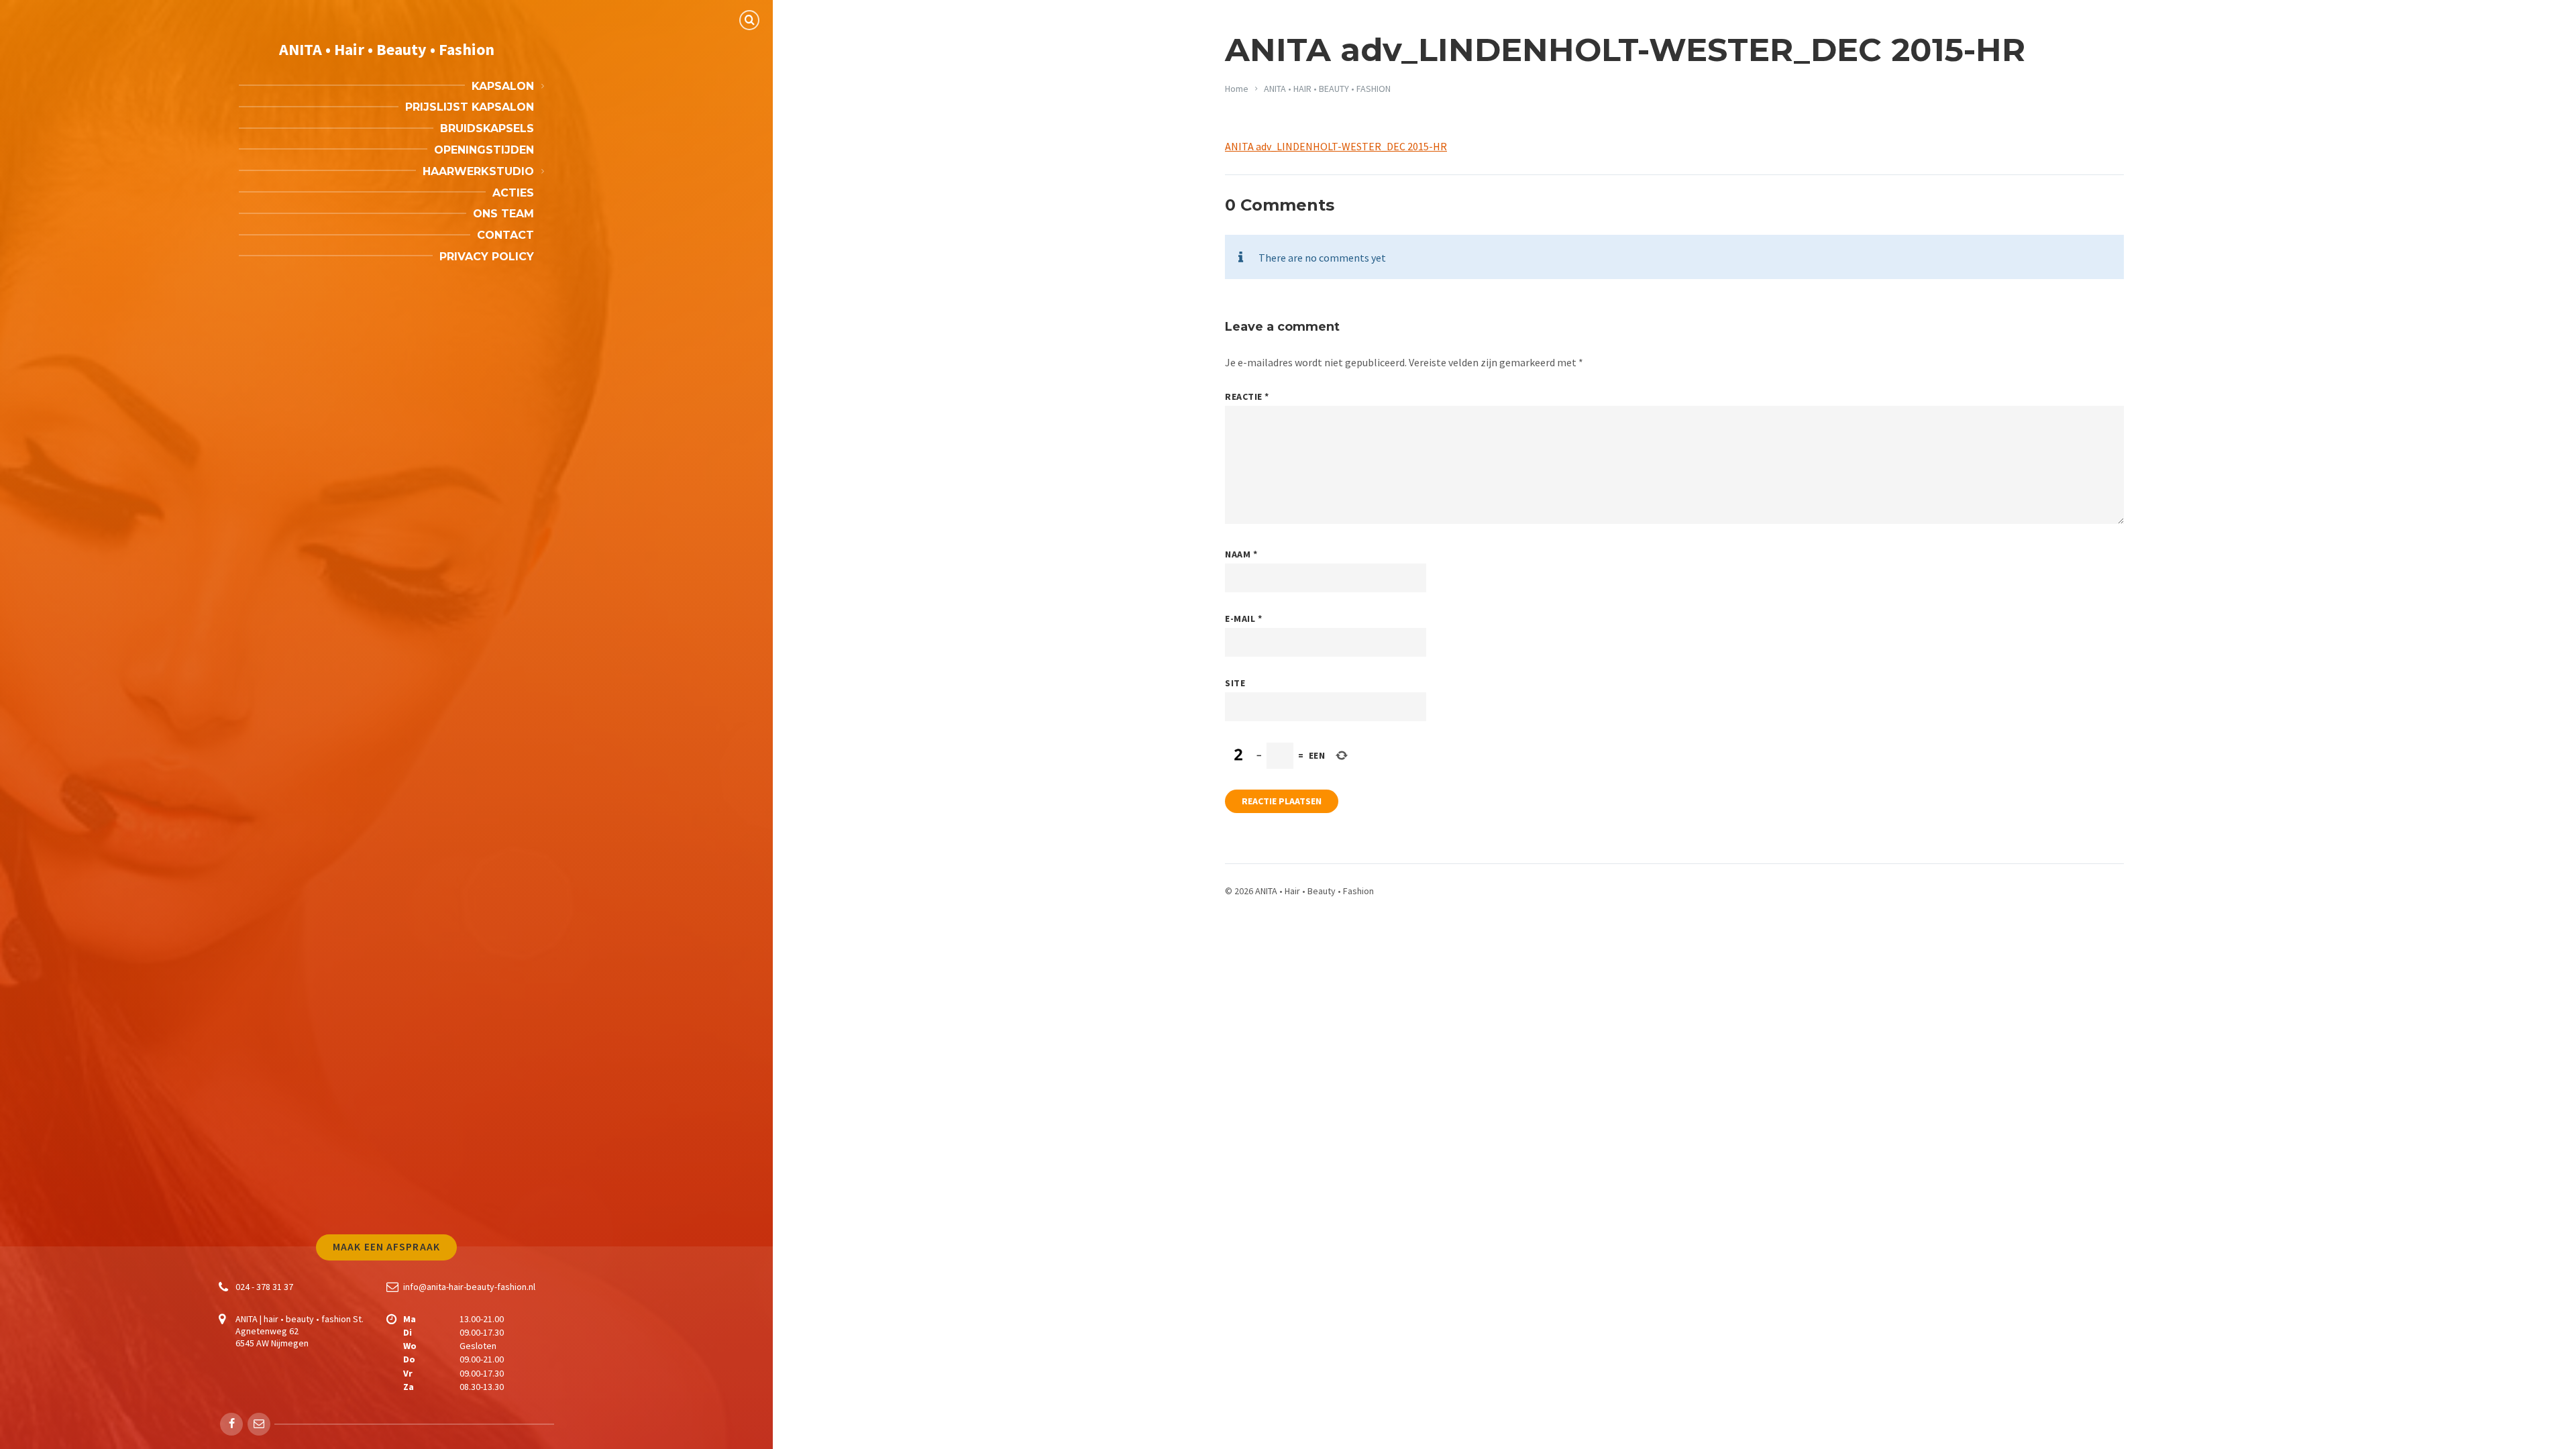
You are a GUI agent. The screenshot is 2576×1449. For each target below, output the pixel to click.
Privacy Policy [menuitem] (487, 257)
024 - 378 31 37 (264, 1287)
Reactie (1247, 396)
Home (1237, 89)
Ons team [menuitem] (503, 214)
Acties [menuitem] (513, 193)
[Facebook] (231, 1424)
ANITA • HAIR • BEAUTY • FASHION (1327, 89)
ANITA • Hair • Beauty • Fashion (387, 49)
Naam (1241, 554)
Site (1235, 683)
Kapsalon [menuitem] (503, 86)
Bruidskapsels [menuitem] (487, 128)
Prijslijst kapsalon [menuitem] (470, 107)
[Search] (749, 20)
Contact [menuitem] (505, 235)
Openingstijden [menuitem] (484, 150)
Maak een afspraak (386, 1247)
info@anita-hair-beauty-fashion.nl (469, 1287)
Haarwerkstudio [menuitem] (478, 171)
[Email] (259, 1424)
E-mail (1243, 619)
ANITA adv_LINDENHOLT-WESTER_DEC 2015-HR (1336, 146)
